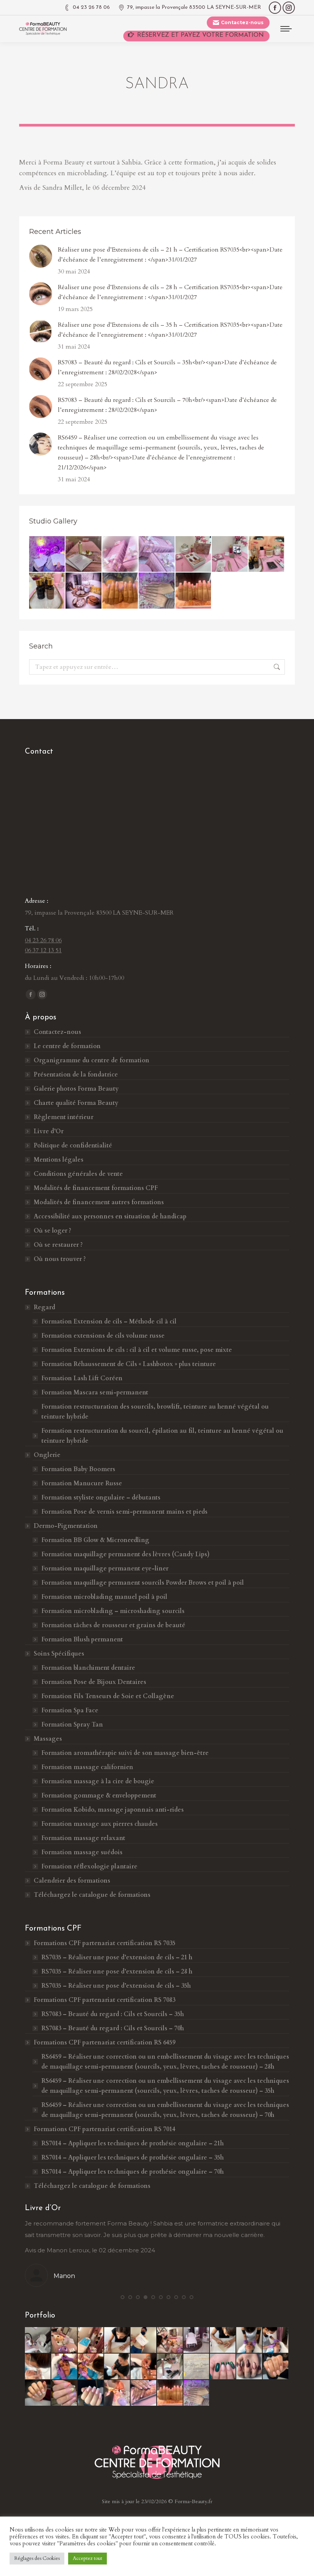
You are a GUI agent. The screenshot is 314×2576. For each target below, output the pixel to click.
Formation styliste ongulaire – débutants (101, 1498)
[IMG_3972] (194, 591)
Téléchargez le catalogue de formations (92, 1895)
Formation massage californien (87, 1767)
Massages (48, 1739)
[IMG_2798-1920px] (276, 2340)
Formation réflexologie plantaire (89, 1867)
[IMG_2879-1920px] (117, 2367)
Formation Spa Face (70, 1710)
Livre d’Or (49, 1131)
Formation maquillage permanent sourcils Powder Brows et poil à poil (143, 1583)
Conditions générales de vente (78, 1174)
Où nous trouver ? (60, 1259)
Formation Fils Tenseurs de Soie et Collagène (108, 1696)
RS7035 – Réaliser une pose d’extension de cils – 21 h (117, 1957)
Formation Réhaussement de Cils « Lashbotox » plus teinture (129, 1364)
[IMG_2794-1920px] (91, 2340)
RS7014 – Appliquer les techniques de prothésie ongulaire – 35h (132, 2158)
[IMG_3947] (276, 2367)
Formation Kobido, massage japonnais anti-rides (113, 1810)
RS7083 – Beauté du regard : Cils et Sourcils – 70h (113, 2028)
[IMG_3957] (144, 2393)
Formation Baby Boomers (78, 1469)
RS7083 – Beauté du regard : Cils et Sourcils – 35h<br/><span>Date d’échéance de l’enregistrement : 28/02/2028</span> (167, 367)
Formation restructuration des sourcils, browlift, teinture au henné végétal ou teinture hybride (155, 1412)
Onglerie (47, 1455)
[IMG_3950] (65, 2393)
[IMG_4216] (84, 591)
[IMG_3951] (91, 2393)
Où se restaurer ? (58, 1245)
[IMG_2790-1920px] (223, 2340)
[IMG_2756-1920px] (144, 2340)
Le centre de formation (67, 1046)
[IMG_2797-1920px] (249, 2340)
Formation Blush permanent (82, 1639)
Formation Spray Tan (72, 1725)
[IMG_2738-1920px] (65, 2340)
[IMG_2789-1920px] (117, 2340)
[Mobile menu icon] (286, 29)
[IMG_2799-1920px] (38, 2367)
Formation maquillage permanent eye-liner (105, 1569)
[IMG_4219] (267, 554)
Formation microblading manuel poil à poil (104, 1597)
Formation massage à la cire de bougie (98, 1781)
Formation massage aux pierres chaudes (100, 1824)
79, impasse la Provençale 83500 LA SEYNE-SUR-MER (194, 7)
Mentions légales (59, 1160)
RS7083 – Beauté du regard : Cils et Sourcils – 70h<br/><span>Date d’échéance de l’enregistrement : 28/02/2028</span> (167, 405)
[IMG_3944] (223, 2367)
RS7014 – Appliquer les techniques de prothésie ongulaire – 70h (132, 2172)
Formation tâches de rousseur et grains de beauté (113, 1625)
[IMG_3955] (117, 2393)
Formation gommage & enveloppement (99, 1796)
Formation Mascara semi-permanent (95, 1393)
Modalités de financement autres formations (99, 1202)
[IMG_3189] (197, 2367)
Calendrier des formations (72, 1881)
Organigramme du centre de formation (92, 1060)
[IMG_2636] (170, 2367)
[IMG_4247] (157, 554)
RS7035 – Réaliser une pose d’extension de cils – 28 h (117, 1972)
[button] (123, 2297)
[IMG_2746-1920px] (197, 2340)
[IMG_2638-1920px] (38, 2340)
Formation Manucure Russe (82, 1483)
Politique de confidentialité (73, 1146)
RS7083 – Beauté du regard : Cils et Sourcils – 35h (113, 2014)
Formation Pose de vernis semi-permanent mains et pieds (124, 1512)
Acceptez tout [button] (87, 2558)
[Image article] (41, 256)
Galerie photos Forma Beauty (76, 1089)
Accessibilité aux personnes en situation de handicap (110, 1216)
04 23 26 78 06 (91, 7)
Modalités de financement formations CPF (96, 1188)
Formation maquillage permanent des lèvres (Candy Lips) (125, 1554)
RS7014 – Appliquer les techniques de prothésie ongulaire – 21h (132, 2143)
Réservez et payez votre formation (200, 35)
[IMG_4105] (120, 591)
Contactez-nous (57, 1032)
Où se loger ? (52, 1231)
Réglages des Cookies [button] (37, 2558)
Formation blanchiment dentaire (88, 1668)
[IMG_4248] (120, 554)
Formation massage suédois (82, 1852)
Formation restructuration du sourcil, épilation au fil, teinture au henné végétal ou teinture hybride (162, 1436)
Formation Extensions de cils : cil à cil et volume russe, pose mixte (137, 1350)
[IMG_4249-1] (84, 554)
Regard (44, 1307)
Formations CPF (105, 1943)
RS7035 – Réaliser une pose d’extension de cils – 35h (116, 1986)
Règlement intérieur (64, 1117)
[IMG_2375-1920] (47, 554)
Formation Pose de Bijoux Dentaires (95, 1682)
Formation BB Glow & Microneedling (95, 1540)
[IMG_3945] (249, 2367)
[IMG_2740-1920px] (170, 2340)
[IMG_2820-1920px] (65, 2367)
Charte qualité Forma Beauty (76, 1103)
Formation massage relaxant (83, 1838)
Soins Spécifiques (59, 1654)
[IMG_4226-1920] (194, 554)
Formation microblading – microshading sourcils (113, 1611)
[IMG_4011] (157, 591)
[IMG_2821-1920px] (91, 2367)
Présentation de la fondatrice (76, 1075)
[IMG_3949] (38, 2393)
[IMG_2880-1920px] (144, 2367)
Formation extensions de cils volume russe (103, 1336)
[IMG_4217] (47, 591)
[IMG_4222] (230, 554)
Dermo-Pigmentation (66, 1526)
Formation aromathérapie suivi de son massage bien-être (125, 1753)
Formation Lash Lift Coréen (82, 1378)
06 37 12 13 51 (43, 950)
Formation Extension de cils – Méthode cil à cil (109, 1322)
